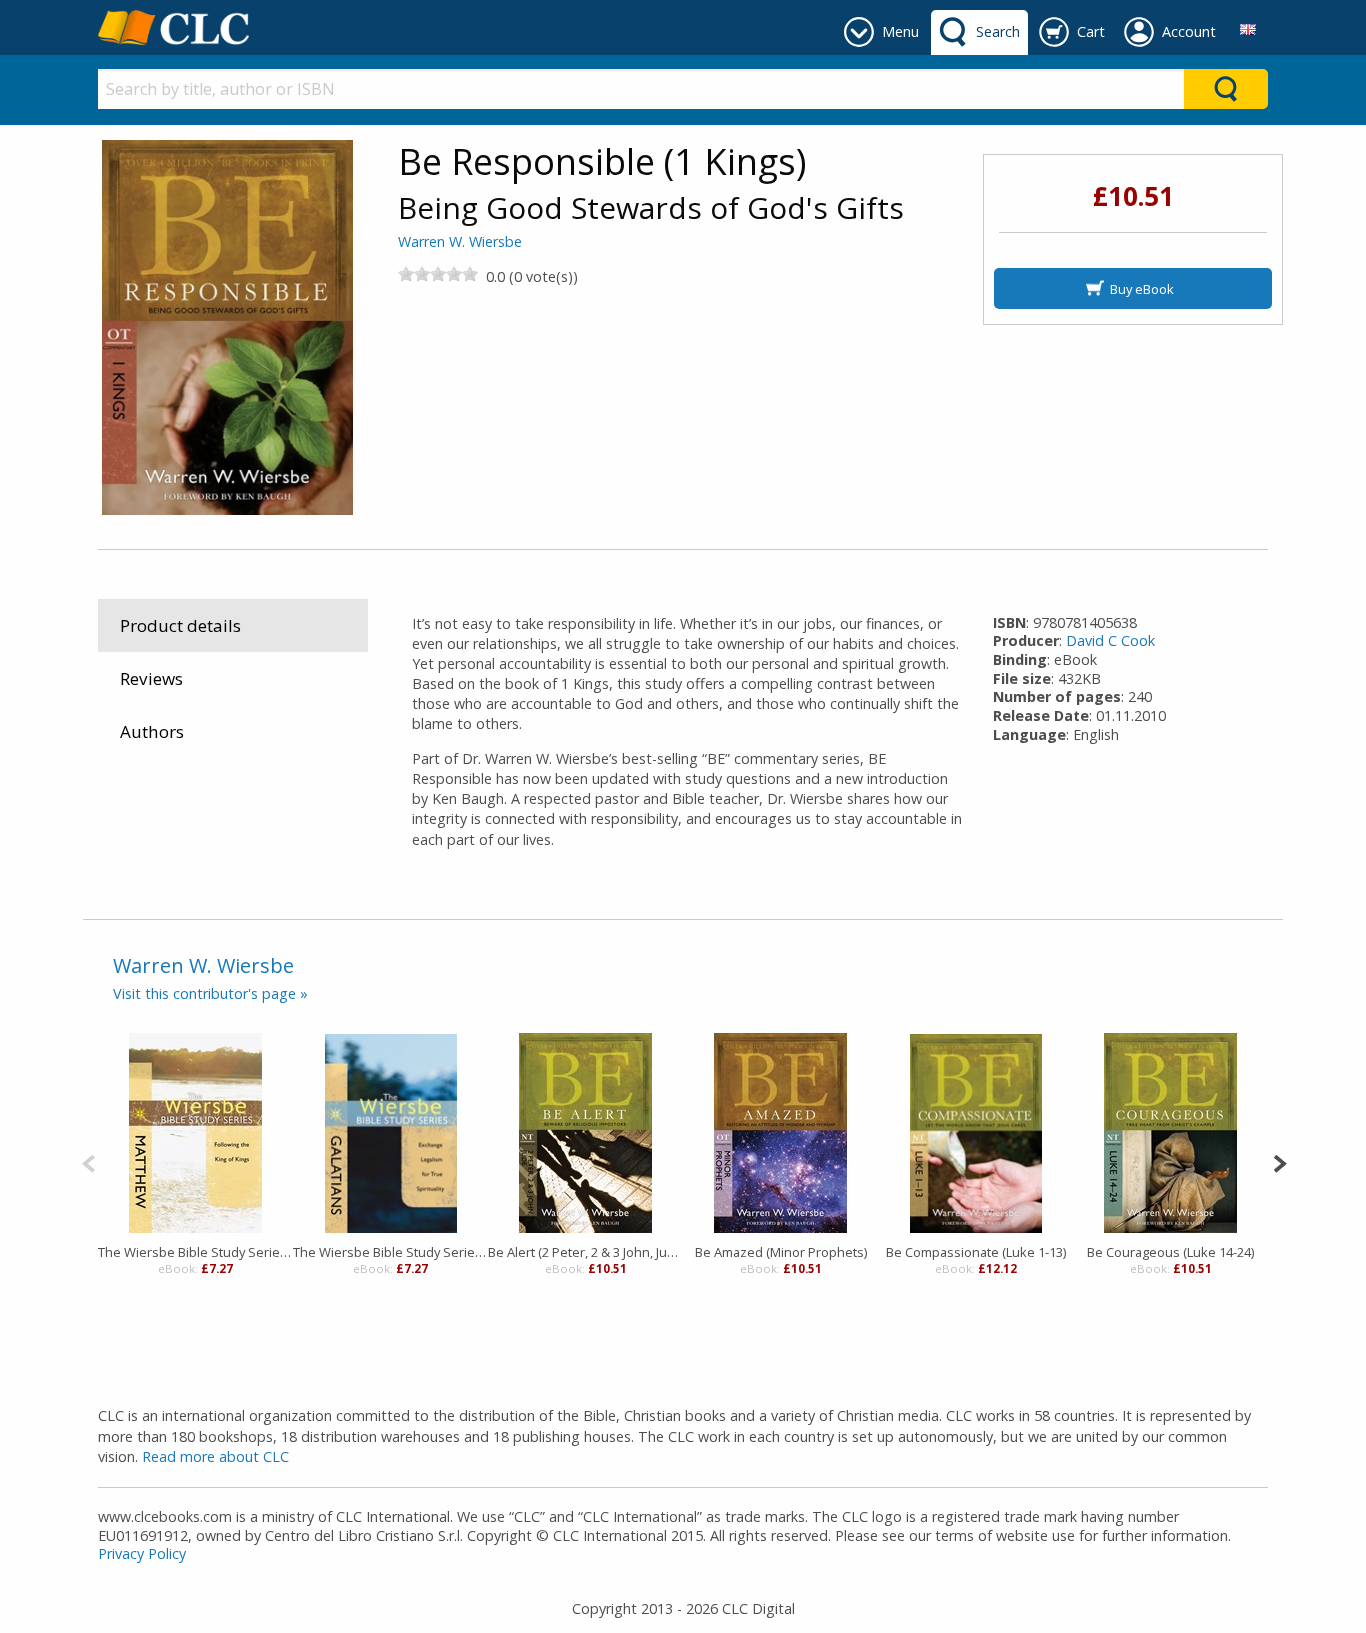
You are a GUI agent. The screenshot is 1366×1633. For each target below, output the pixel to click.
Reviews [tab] (151, 678)
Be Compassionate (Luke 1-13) (976, 1252)
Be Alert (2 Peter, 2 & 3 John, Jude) (585, 1252)
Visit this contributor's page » (210, 993)
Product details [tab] (180, 625)
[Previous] (88, 1161)
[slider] (438, 274)
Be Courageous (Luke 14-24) (1170, 1252)
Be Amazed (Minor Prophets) (781, 1252)
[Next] (1279, 1161)
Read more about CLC (215, 1456)
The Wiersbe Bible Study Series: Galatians (390, 1252)
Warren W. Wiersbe (460, 241)
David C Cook (1110, 640)
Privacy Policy (142, 1553)
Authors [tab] (152, 731)
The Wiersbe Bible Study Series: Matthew (195, 1252)
